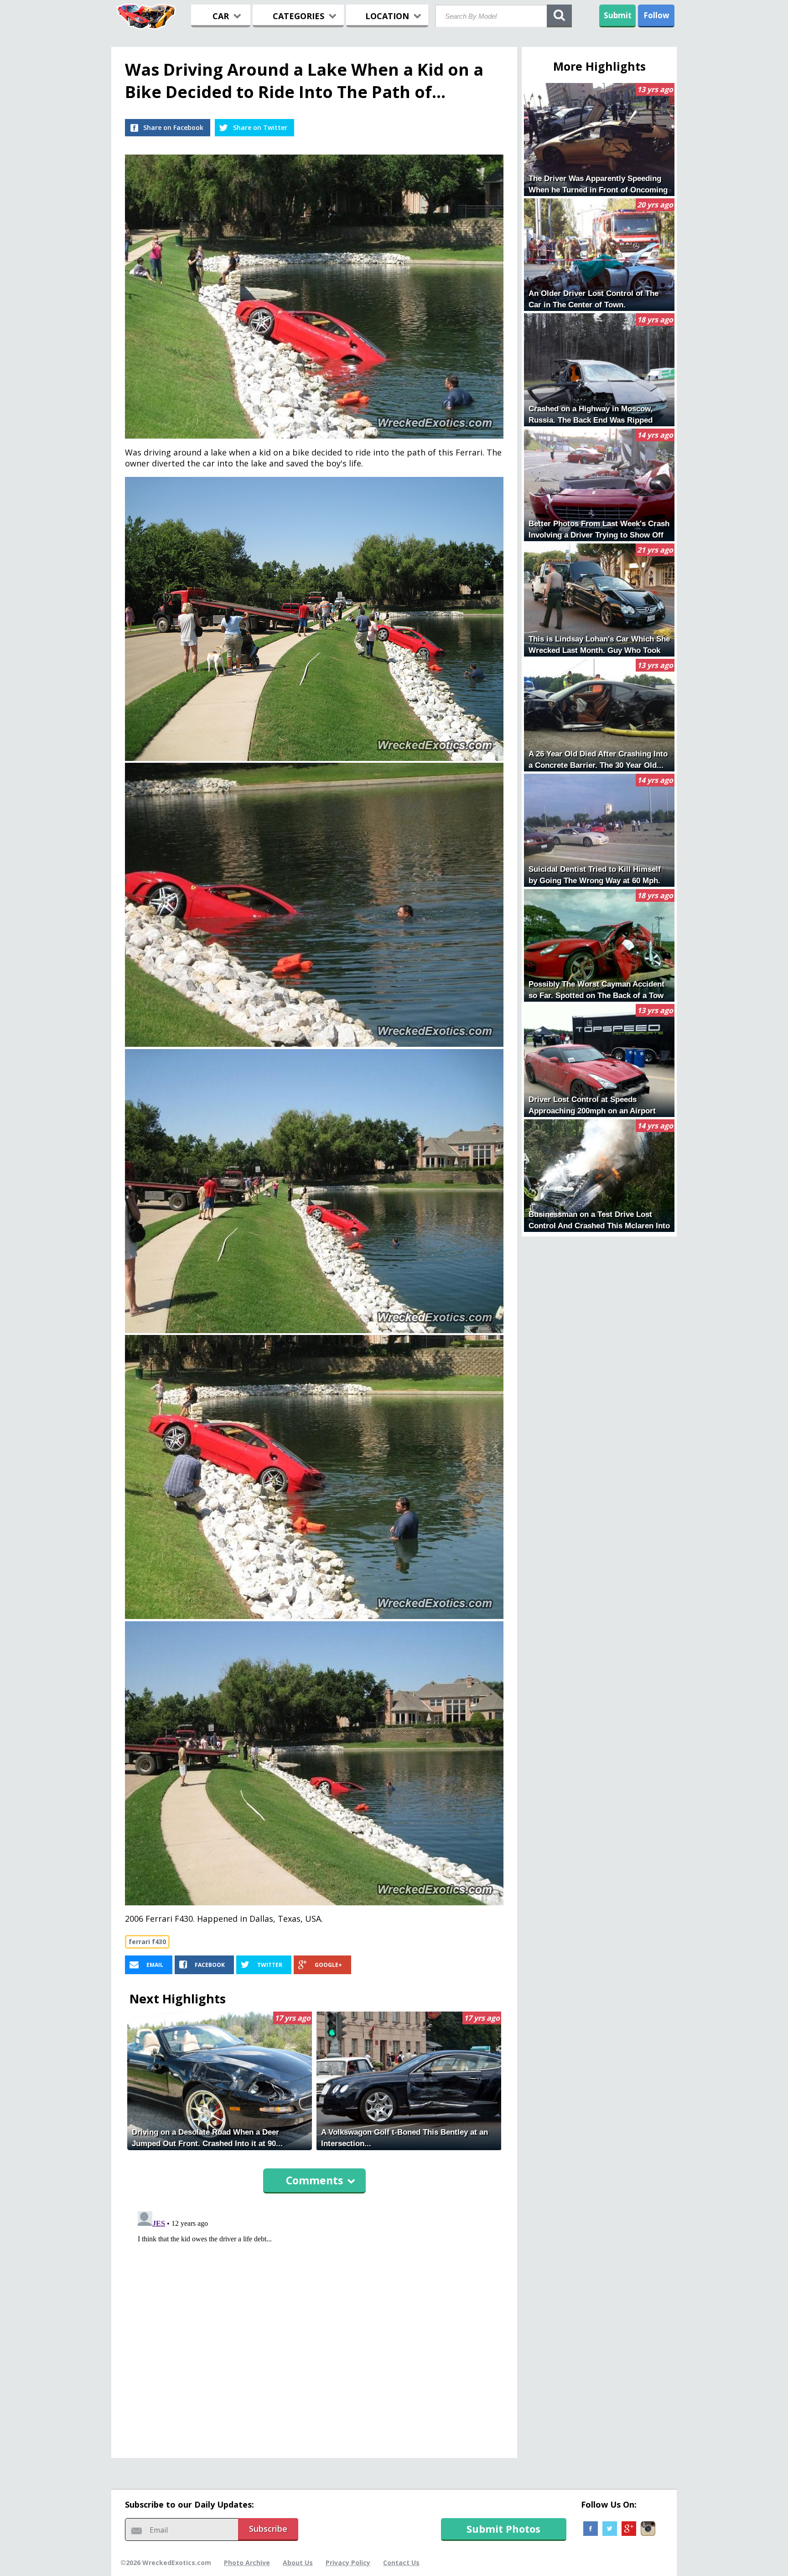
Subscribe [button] (268, 2529)
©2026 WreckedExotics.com (166, 2563)
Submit (618, 15)
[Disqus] (314, 2322)
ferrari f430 (147, 1942)
